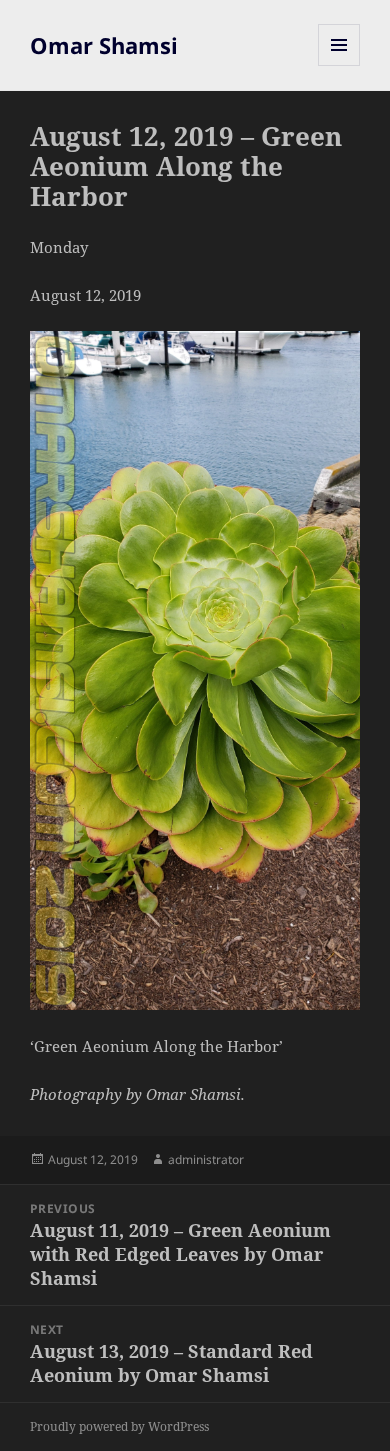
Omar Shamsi (104, 45)
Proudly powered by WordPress (119, 1426)
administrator (206, 1159)
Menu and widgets (339, 65)
